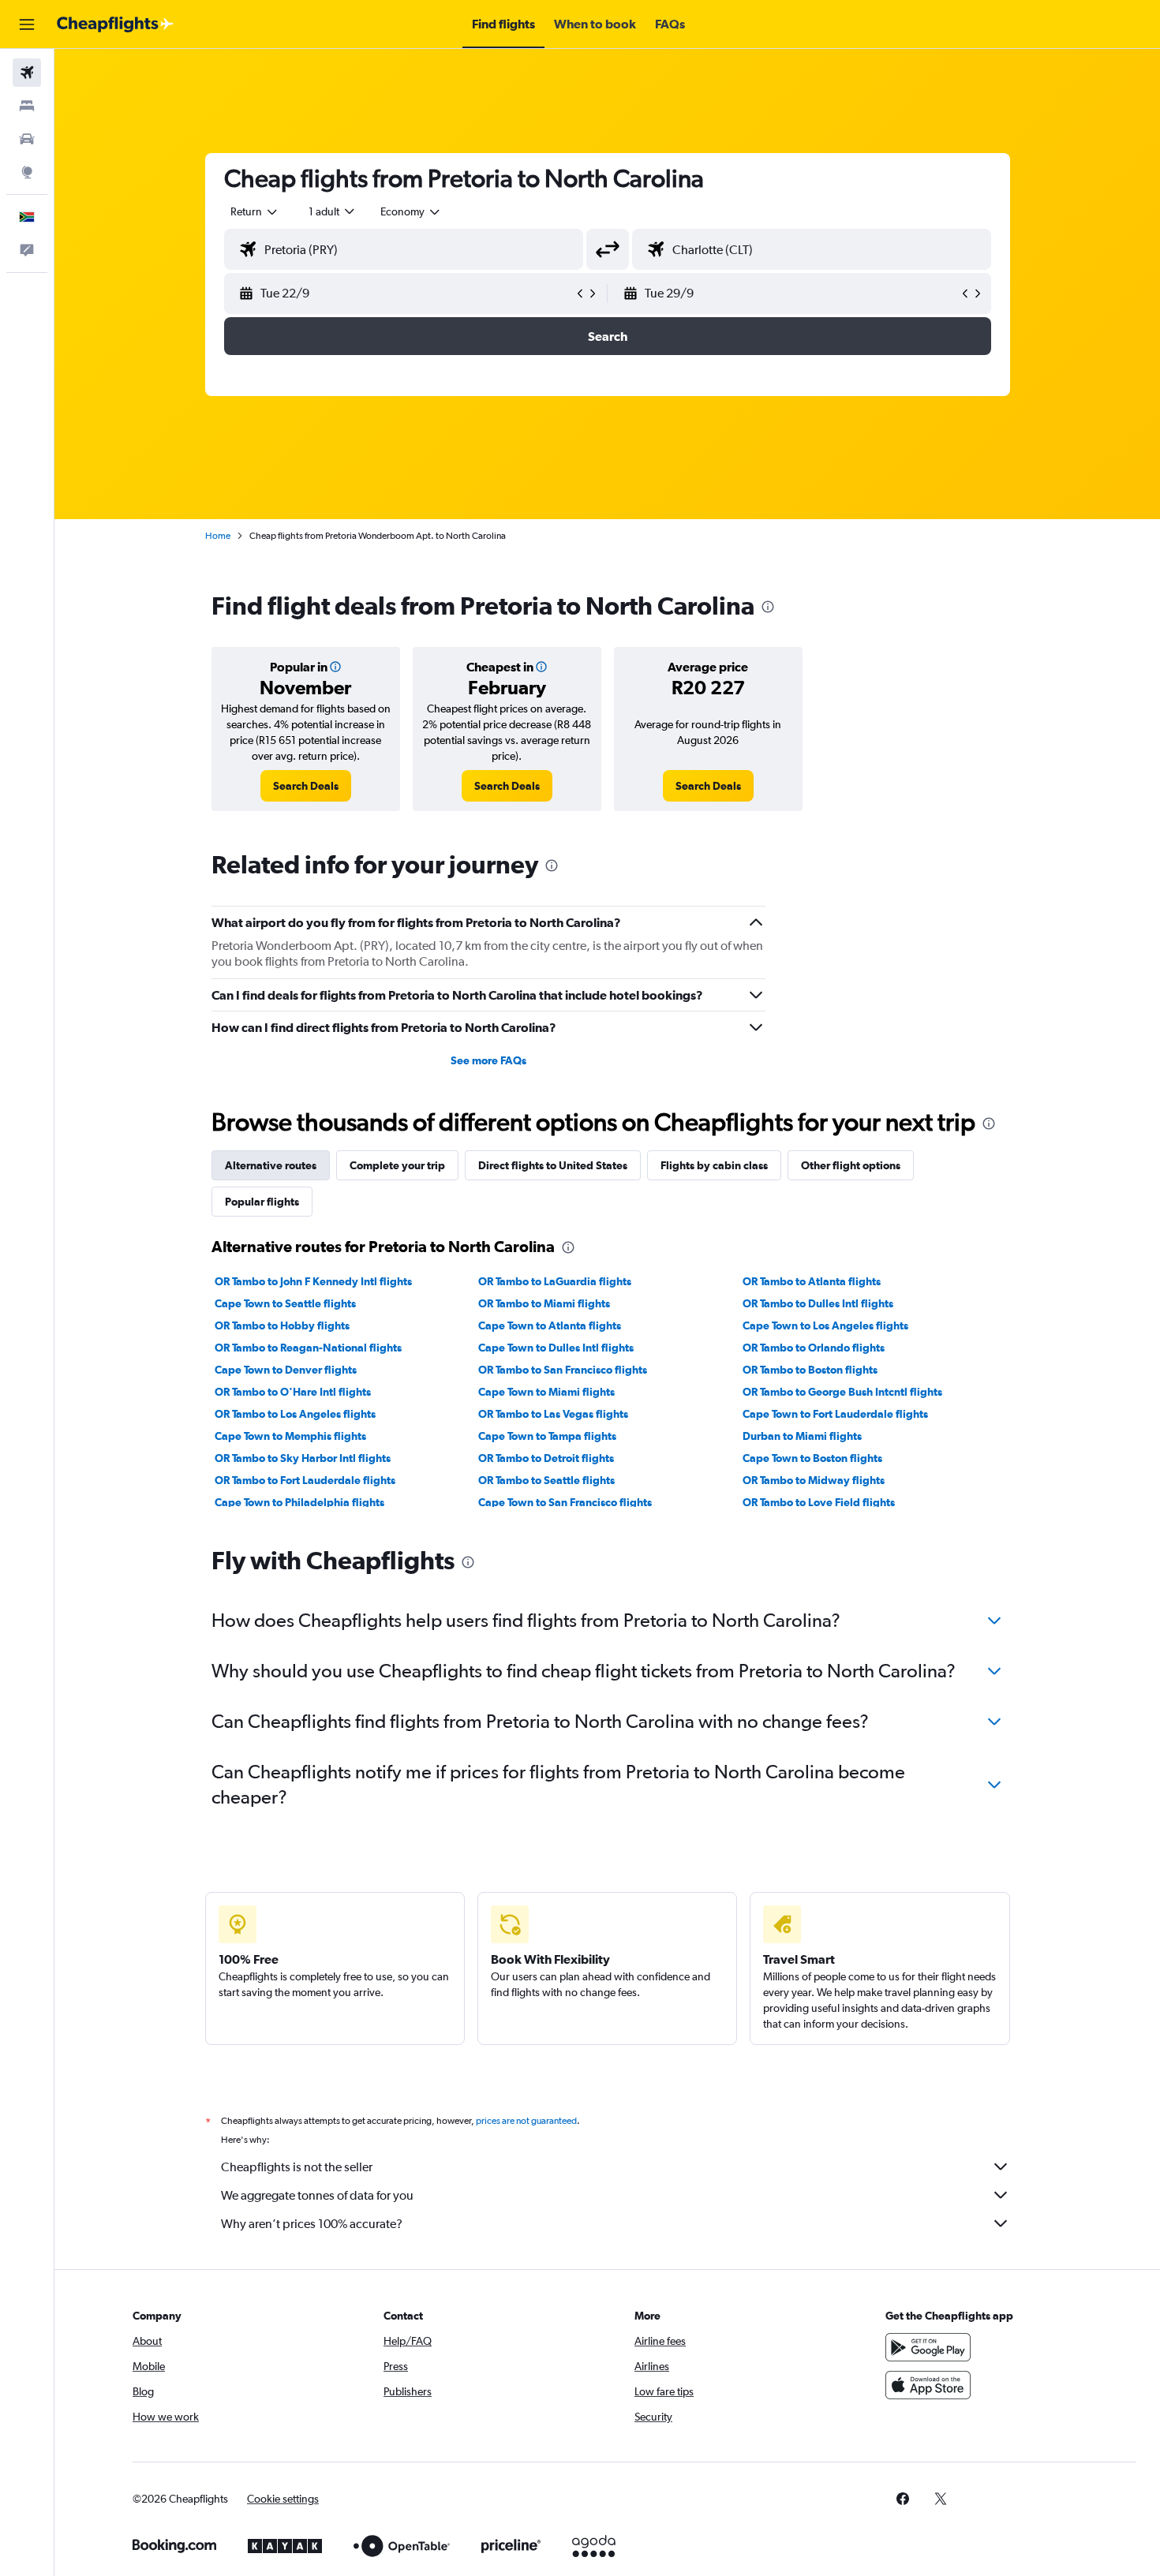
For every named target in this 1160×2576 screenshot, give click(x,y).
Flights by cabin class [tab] (714, 1165)
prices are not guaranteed (526, 2121)
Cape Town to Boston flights (812, 1458)
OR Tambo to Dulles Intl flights (818, 1303)
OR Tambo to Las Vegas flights (553, 1414)
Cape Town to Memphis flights (290, 1436)
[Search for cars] (27, 139)
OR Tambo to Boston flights (810, 1370)
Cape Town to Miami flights (546, 1392)
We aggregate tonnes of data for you (317, 2195)
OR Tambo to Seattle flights (546, 1480)
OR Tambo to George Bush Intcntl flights (842, 1392)
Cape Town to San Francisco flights (565, 1502)
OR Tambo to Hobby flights (282, 1325)
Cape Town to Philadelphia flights (299, 1502)
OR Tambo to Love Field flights (819, 1502)
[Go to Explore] (27, 172)
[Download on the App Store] (928, 2385)
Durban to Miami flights (802, 1436)
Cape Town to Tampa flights (547, 1436)
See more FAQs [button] (488, 1060)
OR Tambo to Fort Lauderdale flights (305, 1480)
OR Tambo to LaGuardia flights (555, 1281)
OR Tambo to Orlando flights (814, 1348)
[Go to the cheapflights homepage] (115, 24)
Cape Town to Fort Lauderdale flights (835, 1414)
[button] (27, 24)
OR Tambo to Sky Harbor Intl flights (303, 1458)
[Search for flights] (27, 73)
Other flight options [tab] (851, 1165)
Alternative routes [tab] (271, 1165)
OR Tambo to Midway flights (814, 1480)
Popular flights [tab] (262, 1202)
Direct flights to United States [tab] (553, 1165)
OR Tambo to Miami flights (544, 1303)
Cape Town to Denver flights (286, 1370)
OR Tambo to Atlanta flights (812, 1281)
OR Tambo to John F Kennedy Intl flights (313, 1281)
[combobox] (255, 211)
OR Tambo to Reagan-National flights (308, 1348)
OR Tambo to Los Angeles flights (295, 1414)
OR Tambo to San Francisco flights (563, 1370)
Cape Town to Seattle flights (285, 1303)
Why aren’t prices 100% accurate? (312, 2224)
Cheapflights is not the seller (297, 2167)
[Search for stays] (27, 106)
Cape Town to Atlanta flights (550, 1325)
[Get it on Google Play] (928, 2347)
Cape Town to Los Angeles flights (825, 1325)
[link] (306, 786)
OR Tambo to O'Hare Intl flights (293, 1392)
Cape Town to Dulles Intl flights (556, 1348)
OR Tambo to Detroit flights (546, 1458)
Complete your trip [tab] (397, 1165)
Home (218, 536)
